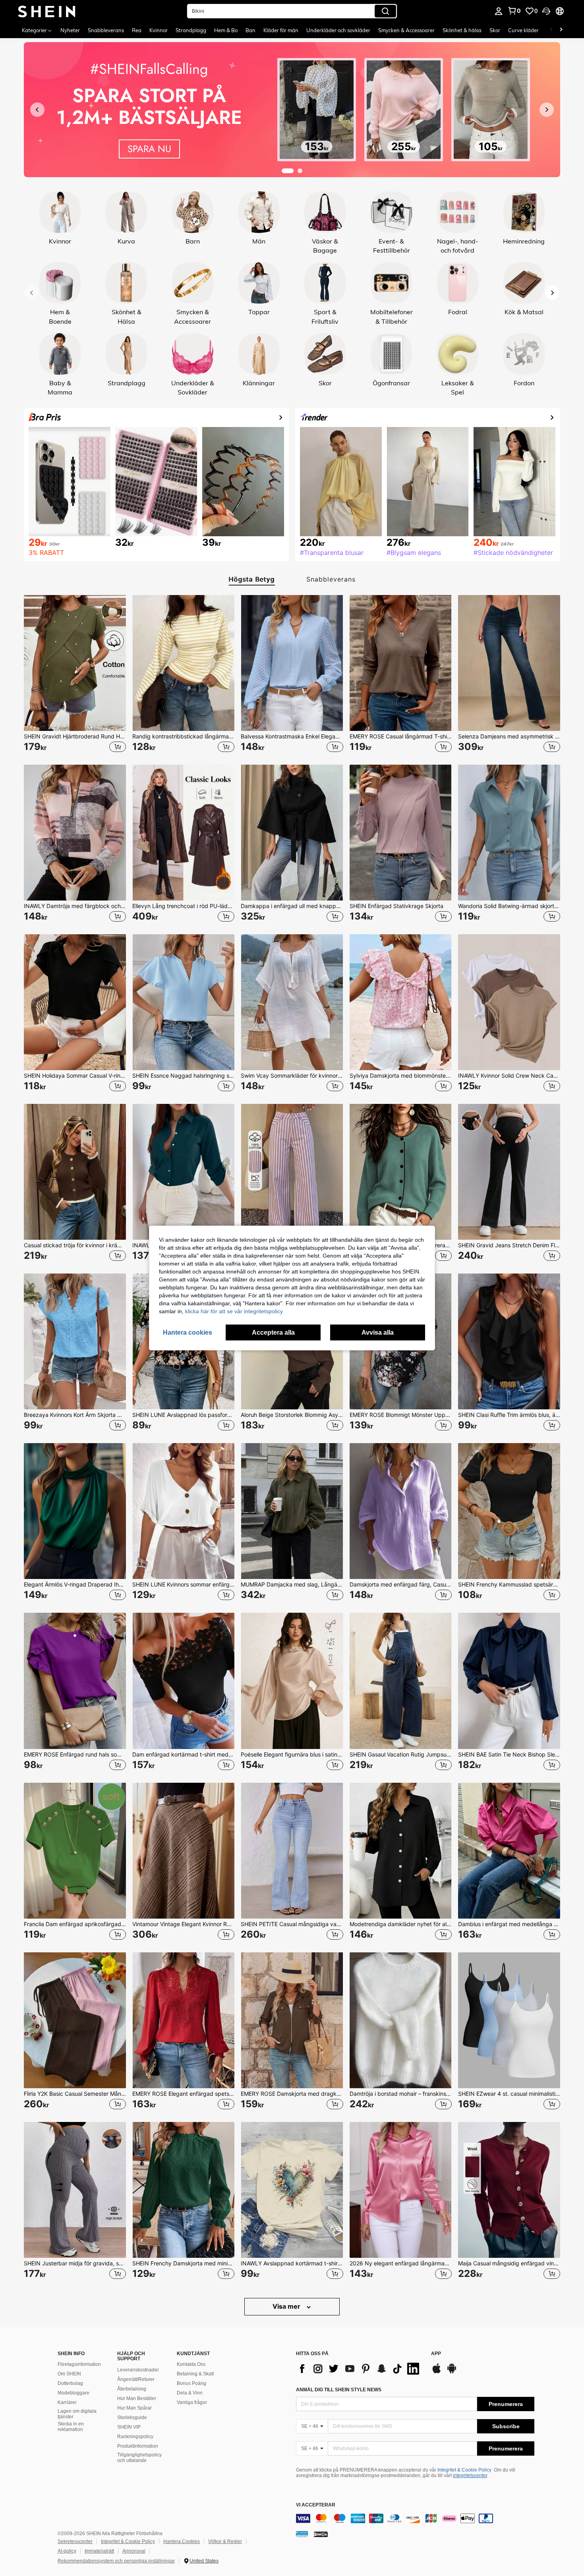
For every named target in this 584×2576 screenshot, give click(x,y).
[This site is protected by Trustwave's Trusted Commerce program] (302, 2534)
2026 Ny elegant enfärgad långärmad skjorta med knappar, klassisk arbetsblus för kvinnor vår (401, 2263)
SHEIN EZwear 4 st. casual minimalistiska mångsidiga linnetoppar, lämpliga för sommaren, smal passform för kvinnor (509, 2094)
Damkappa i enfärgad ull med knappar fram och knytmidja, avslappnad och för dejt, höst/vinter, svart (292, 906)
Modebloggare (73, 2393)
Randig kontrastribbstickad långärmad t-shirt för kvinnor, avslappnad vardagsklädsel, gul (183, 736)
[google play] (452, 2372)
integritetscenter (470, 2476)
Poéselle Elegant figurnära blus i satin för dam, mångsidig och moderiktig (292, 1755)
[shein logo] (47, 11)
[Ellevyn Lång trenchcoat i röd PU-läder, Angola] (183, 833)
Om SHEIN (69, 2374)
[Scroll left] (551, 30)
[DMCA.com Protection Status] (321, 2534)
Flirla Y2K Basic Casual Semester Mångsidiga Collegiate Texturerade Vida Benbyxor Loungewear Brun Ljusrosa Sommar (75, 2094)
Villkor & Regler (225, 2541)
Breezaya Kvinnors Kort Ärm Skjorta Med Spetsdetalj (75, 1415)
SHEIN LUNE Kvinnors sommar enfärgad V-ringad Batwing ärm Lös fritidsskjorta (183, 1585)
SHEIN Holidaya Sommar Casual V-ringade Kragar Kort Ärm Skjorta (75, 1076)
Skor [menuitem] (495, 30)
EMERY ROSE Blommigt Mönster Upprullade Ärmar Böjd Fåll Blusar (401, 1415)
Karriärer (67, 2402)
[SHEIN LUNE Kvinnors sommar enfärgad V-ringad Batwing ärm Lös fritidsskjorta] (183, 1511)
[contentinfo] (415, 2518)
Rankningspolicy (135, 2437)
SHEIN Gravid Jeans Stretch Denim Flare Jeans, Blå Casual (509, 1245)
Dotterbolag (70, 2383)
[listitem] (75, 673)
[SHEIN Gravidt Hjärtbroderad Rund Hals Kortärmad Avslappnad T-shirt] (75, 663)
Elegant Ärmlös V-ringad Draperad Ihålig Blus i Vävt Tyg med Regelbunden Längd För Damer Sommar (75, 1585)
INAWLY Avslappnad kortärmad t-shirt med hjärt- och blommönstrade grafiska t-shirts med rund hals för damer (292, 2263)
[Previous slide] (32, 293)
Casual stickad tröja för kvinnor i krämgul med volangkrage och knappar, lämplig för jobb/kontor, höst (75, 1245)
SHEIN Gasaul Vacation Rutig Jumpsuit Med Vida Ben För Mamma (401, 1755)
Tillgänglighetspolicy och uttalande (139, 2458)
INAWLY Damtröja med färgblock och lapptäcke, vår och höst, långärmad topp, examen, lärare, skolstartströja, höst (75, 906)
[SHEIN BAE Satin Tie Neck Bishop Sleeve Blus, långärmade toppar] (509, 1681)
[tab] (249, 579)
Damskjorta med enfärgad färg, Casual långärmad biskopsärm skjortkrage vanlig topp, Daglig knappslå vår (401, 1585)
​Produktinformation (138, 2446)
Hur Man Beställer (137, 2398)
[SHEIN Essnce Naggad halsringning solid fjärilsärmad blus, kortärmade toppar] (183, 1002)
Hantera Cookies (182, 2541)
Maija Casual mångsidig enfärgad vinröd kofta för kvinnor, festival (509, 2263)
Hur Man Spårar (134, 2408)
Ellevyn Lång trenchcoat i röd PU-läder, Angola (183, 906)
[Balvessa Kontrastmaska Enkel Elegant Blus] (292, 663)
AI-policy (67, 2551)
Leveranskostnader (138, 2370)
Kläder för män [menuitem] (281, 30)
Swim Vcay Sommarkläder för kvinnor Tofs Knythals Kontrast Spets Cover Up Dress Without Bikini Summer (292, 1076)
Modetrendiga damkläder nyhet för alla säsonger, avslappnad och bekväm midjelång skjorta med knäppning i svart (401, 1924)
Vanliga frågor (192, 2402)
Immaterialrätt (99, 2551)
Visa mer (287, 2306)
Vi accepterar (316, 2505)
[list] (360, 2369)
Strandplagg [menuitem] (191, 30)
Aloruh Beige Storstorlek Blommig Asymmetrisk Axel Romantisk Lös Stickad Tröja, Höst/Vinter (292, 1415)
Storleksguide (132, 2418)
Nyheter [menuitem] (70, 30)
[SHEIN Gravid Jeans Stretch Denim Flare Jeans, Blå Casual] (509, 1172)
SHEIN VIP (129, 2427)
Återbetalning (132, 2389)
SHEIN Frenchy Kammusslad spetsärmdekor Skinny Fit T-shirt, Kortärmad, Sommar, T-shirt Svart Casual (509, 1585)
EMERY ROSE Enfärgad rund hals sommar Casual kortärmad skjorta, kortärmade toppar (75, 1755)
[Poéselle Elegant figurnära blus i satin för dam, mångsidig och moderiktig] (292, 1681)
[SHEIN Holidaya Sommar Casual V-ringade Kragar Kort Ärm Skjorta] (75, 1002)
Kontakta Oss (191, 2364)
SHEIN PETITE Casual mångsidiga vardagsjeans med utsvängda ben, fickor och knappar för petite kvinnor (292, 1924)
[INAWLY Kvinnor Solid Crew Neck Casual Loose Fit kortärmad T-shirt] (509, 1002)
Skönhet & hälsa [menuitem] (462, 30)
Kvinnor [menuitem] (159, 30)
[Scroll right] (561, 30)
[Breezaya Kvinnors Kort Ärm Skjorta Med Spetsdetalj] (75, 1341)
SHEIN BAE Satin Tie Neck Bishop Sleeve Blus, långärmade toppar (509, 1755)
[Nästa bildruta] (547, 110)
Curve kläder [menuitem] (523, 30)
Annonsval (134, 2551)
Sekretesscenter (75, 2541)
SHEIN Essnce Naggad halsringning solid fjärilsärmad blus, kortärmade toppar (183, 1076)
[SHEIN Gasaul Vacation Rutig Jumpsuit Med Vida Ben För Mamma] (401, 1681)
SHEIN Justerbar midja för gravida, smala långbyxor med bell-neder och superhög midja (75, 2263)
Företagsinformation (79, 2364)
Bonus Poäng (191, 2383)
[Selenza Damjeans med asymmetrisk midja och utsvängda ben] (509, 663)
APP (436, 2354)
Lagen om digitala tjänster (77, 2414)
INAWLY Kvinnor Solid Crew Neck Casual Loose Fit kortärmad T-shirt (509, 1076)
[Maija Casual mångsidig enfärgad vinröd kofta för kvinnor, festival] (509, 2190)
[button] (546, 11)
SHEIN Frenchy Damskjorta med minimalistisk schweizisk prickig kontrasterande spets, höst (183, 2263)
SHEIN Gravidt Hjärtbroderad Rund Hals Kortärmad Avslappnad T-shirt (75, 736)
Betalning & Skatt (195, 2374)
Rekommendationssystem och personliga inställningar (116, 2561)
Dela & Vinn (190, 2393)
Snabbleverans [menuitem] (106, 30)
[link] (514, 11)
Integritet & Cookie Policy (464, 2470)
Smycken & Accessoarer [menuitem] (406, 30)
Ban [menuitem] (250, 30)
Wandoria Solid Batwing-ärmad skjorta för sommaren (509, 906)
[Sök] (385, 11)
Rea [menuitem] (137, 30)
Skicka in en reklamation (71, 2427)
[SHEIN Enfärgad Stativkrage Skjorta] (401, 833)
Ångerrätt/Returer (136, 2379)
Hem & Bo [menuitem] (226, 30)
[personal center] (499, 11)
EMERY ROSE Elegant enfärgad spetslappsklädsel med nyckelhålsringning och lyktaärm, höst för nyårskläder (183, 2094)
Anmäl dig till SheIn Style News (339, 2390)
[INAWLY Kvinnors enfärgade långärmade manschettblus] (183, 1172)
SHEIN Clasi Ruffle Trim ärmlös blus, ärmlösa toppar (509, 1415)
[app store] (437, 2372)
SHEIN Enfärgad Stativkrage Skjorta (396, 906)
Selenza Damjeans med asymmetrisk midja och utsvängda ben (509, 736)
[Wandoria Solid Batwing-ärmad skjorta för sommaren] (509, 833)
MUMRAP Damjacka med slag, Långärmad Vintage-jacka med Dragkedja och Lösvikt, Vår (292, 1585)
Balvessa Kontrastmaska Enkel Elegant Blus (292, 736)
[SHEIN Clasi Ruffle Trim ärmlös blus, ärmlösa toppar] (509, 1341)
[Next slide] (552, 293)
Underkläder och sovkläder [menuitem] (338, 30)
